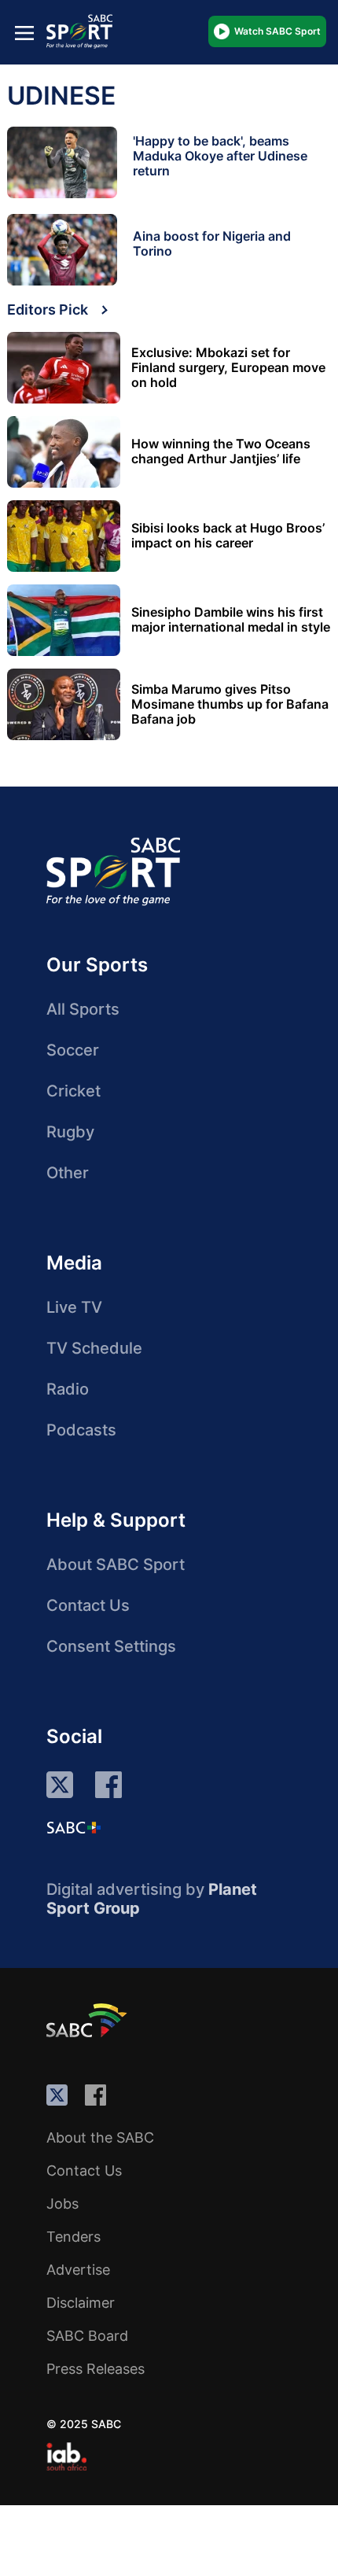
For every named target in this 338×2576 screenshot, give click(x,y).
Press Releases (96, 2369)
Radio (68, 1389)
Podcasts (81, 1430)
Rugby (70, 1132)
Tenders (73, 2237)
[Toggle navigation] (24, 33)
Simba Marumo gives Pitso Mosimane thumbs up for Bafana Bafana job (230, 704)
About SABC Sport (116, 1564)
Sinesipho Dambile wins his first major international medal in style (231, 620)
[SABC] (89, 2020)
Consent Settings (111, 1646)
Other (68, 1173)
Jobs (62, 2204)
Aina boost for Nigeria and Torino (212, 243)
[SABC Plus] (74, 1827)
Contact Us (88, 1605)
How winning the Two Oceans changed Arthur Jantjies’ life (221, 451)
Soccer (73, 1050)
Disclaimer (81, 2303)
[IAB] (66, 2456)
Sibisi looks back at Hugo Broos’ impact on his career (228, 536)
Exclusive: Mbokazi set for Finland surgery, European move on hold (228, 368)
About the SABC (100, 2137)
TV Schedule (94, 1348)
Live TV (74, 1307)
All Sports (83, 1009)
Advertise (78, 2270)
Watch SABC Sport (277, 31)
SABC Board (87, 2336)
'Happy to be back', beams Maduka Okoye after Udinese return (220, 156)
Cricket (73, 1091)
